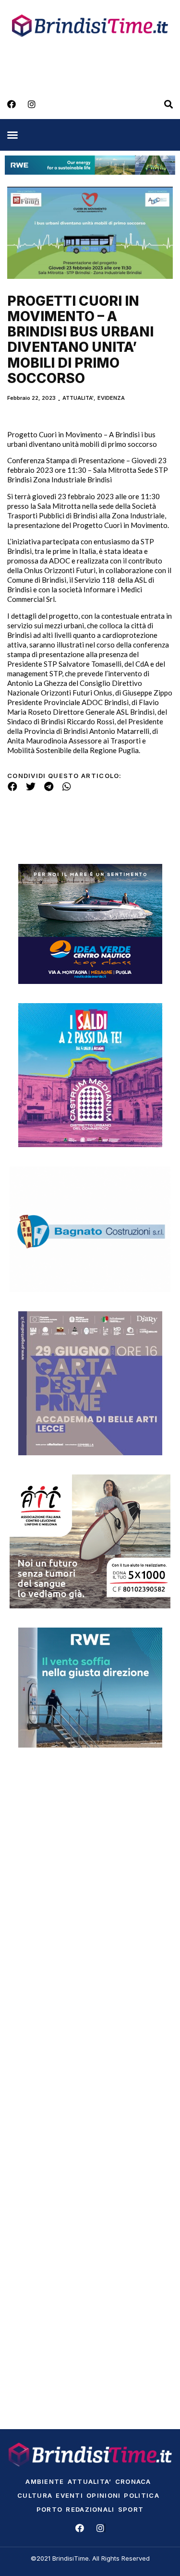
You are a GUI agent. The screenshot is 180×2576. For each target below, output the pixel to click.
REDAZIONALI (90, 2509)
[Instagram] (32, 104)
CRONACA (133, 2481)
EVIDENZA (111, 398)
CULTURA (35, 2495)
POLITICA (141, 2495)
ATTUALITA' (78, 398)
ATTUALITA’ (90, 2481)
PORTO (50, 2509)
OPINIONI (103, 2495)
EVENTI (69, 2495)
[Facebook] (12, 104)
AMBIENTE (45, 2481)
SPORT (131, 2509)
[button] (12, 135)
